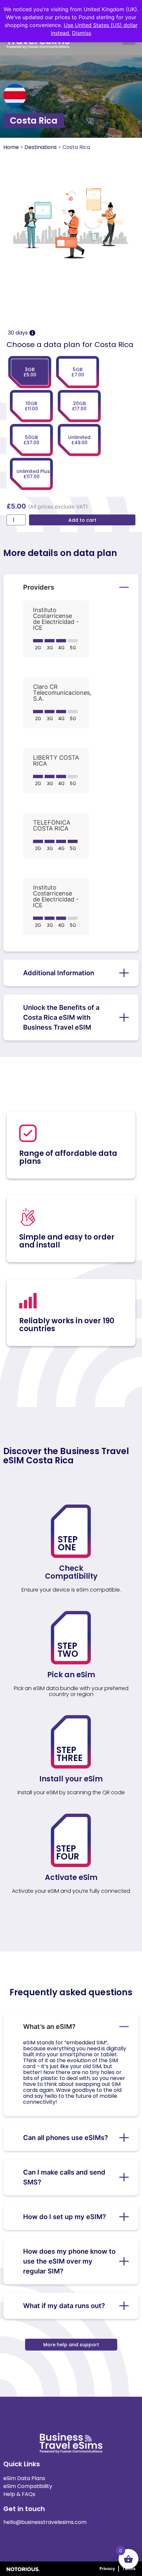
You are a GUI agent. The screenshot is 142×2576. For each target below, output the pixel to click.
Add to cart (82, 520)
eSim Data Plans (24, 2478)
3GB (30, 372)
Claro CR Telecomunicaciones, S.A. (62, 693)
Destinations (41, 147)
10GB (31, 406)
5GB (78, 372)
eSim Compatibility (28, 2486)
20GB (79, 406)
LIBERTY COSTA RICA (56, 761)
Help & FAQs (19, 2494)
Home (11, 147)
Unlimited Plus (33, 474)
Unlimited (79, 440)
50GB (31, 440)
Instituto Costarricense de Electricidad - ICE (56, 619)
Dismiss (82, 33)
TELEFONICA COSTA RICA (52, 826)
